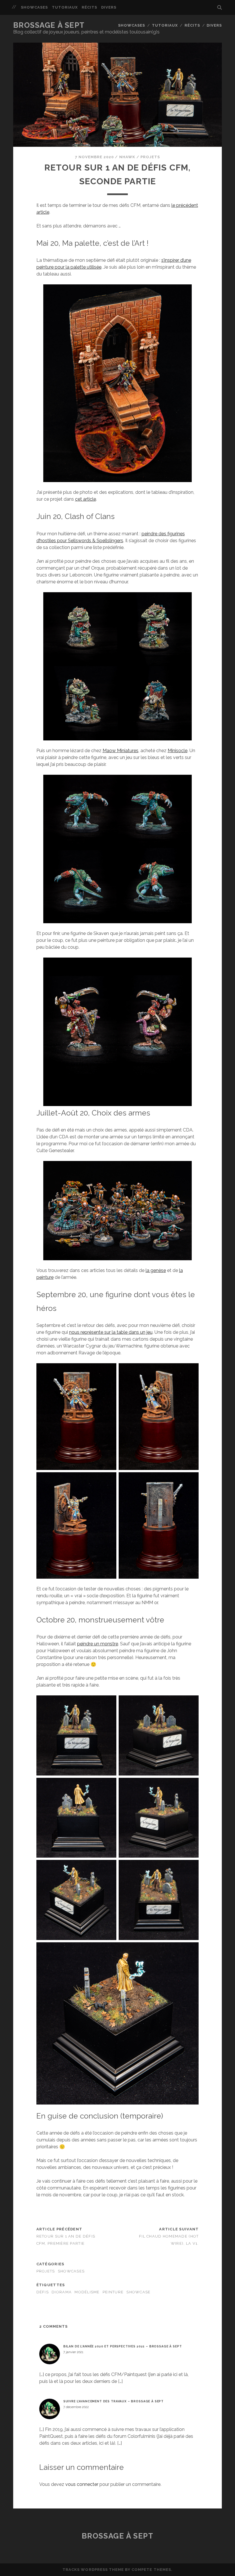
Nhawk (127, 157)
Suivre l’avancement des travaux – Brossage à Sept (113, 2401)
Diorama (62, 2292)
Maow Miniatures (121, 751)
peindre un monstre (98, 1644)
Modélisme (87, 2292)
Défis (43, 2292)
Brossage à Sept (49, 25)
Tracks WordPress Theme (93, 2570)
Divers (109, 7)
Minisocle (178, 751)
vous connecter (82, 2484)
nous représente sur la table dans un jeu (111, 1332)
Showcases (34, 7)
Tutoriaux (65, 7)
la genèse (156, 1270)
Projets (150, 157)
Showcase (138, 2292)
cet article (86, 499)
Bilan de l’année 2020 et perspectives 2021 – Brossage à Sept (123, 2346)
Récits (89, 7)
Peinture (113, 2292)
